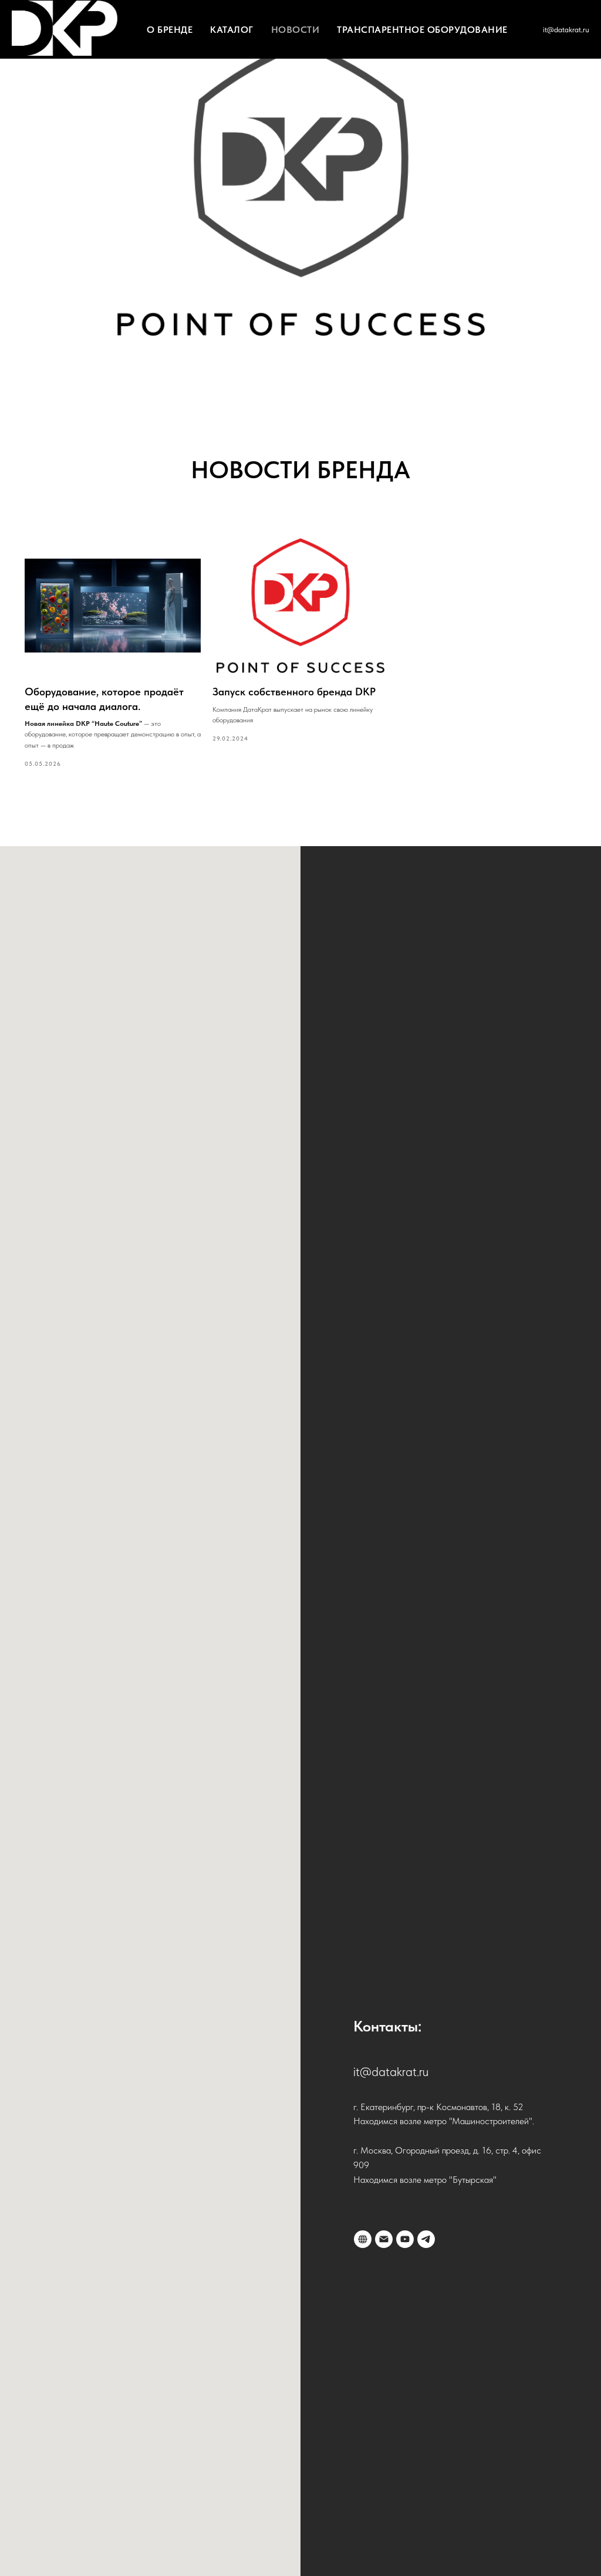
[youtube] (405, 2239)
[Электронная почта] (384, 2239)
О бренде (170, 30)
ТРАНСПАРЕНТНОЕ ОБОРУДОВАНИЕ (422, 30)
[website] (363, 2239)
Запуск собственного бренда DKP (294, 692)
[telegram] (426, 2239)
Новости (296, 30)
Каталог (232, 30)
